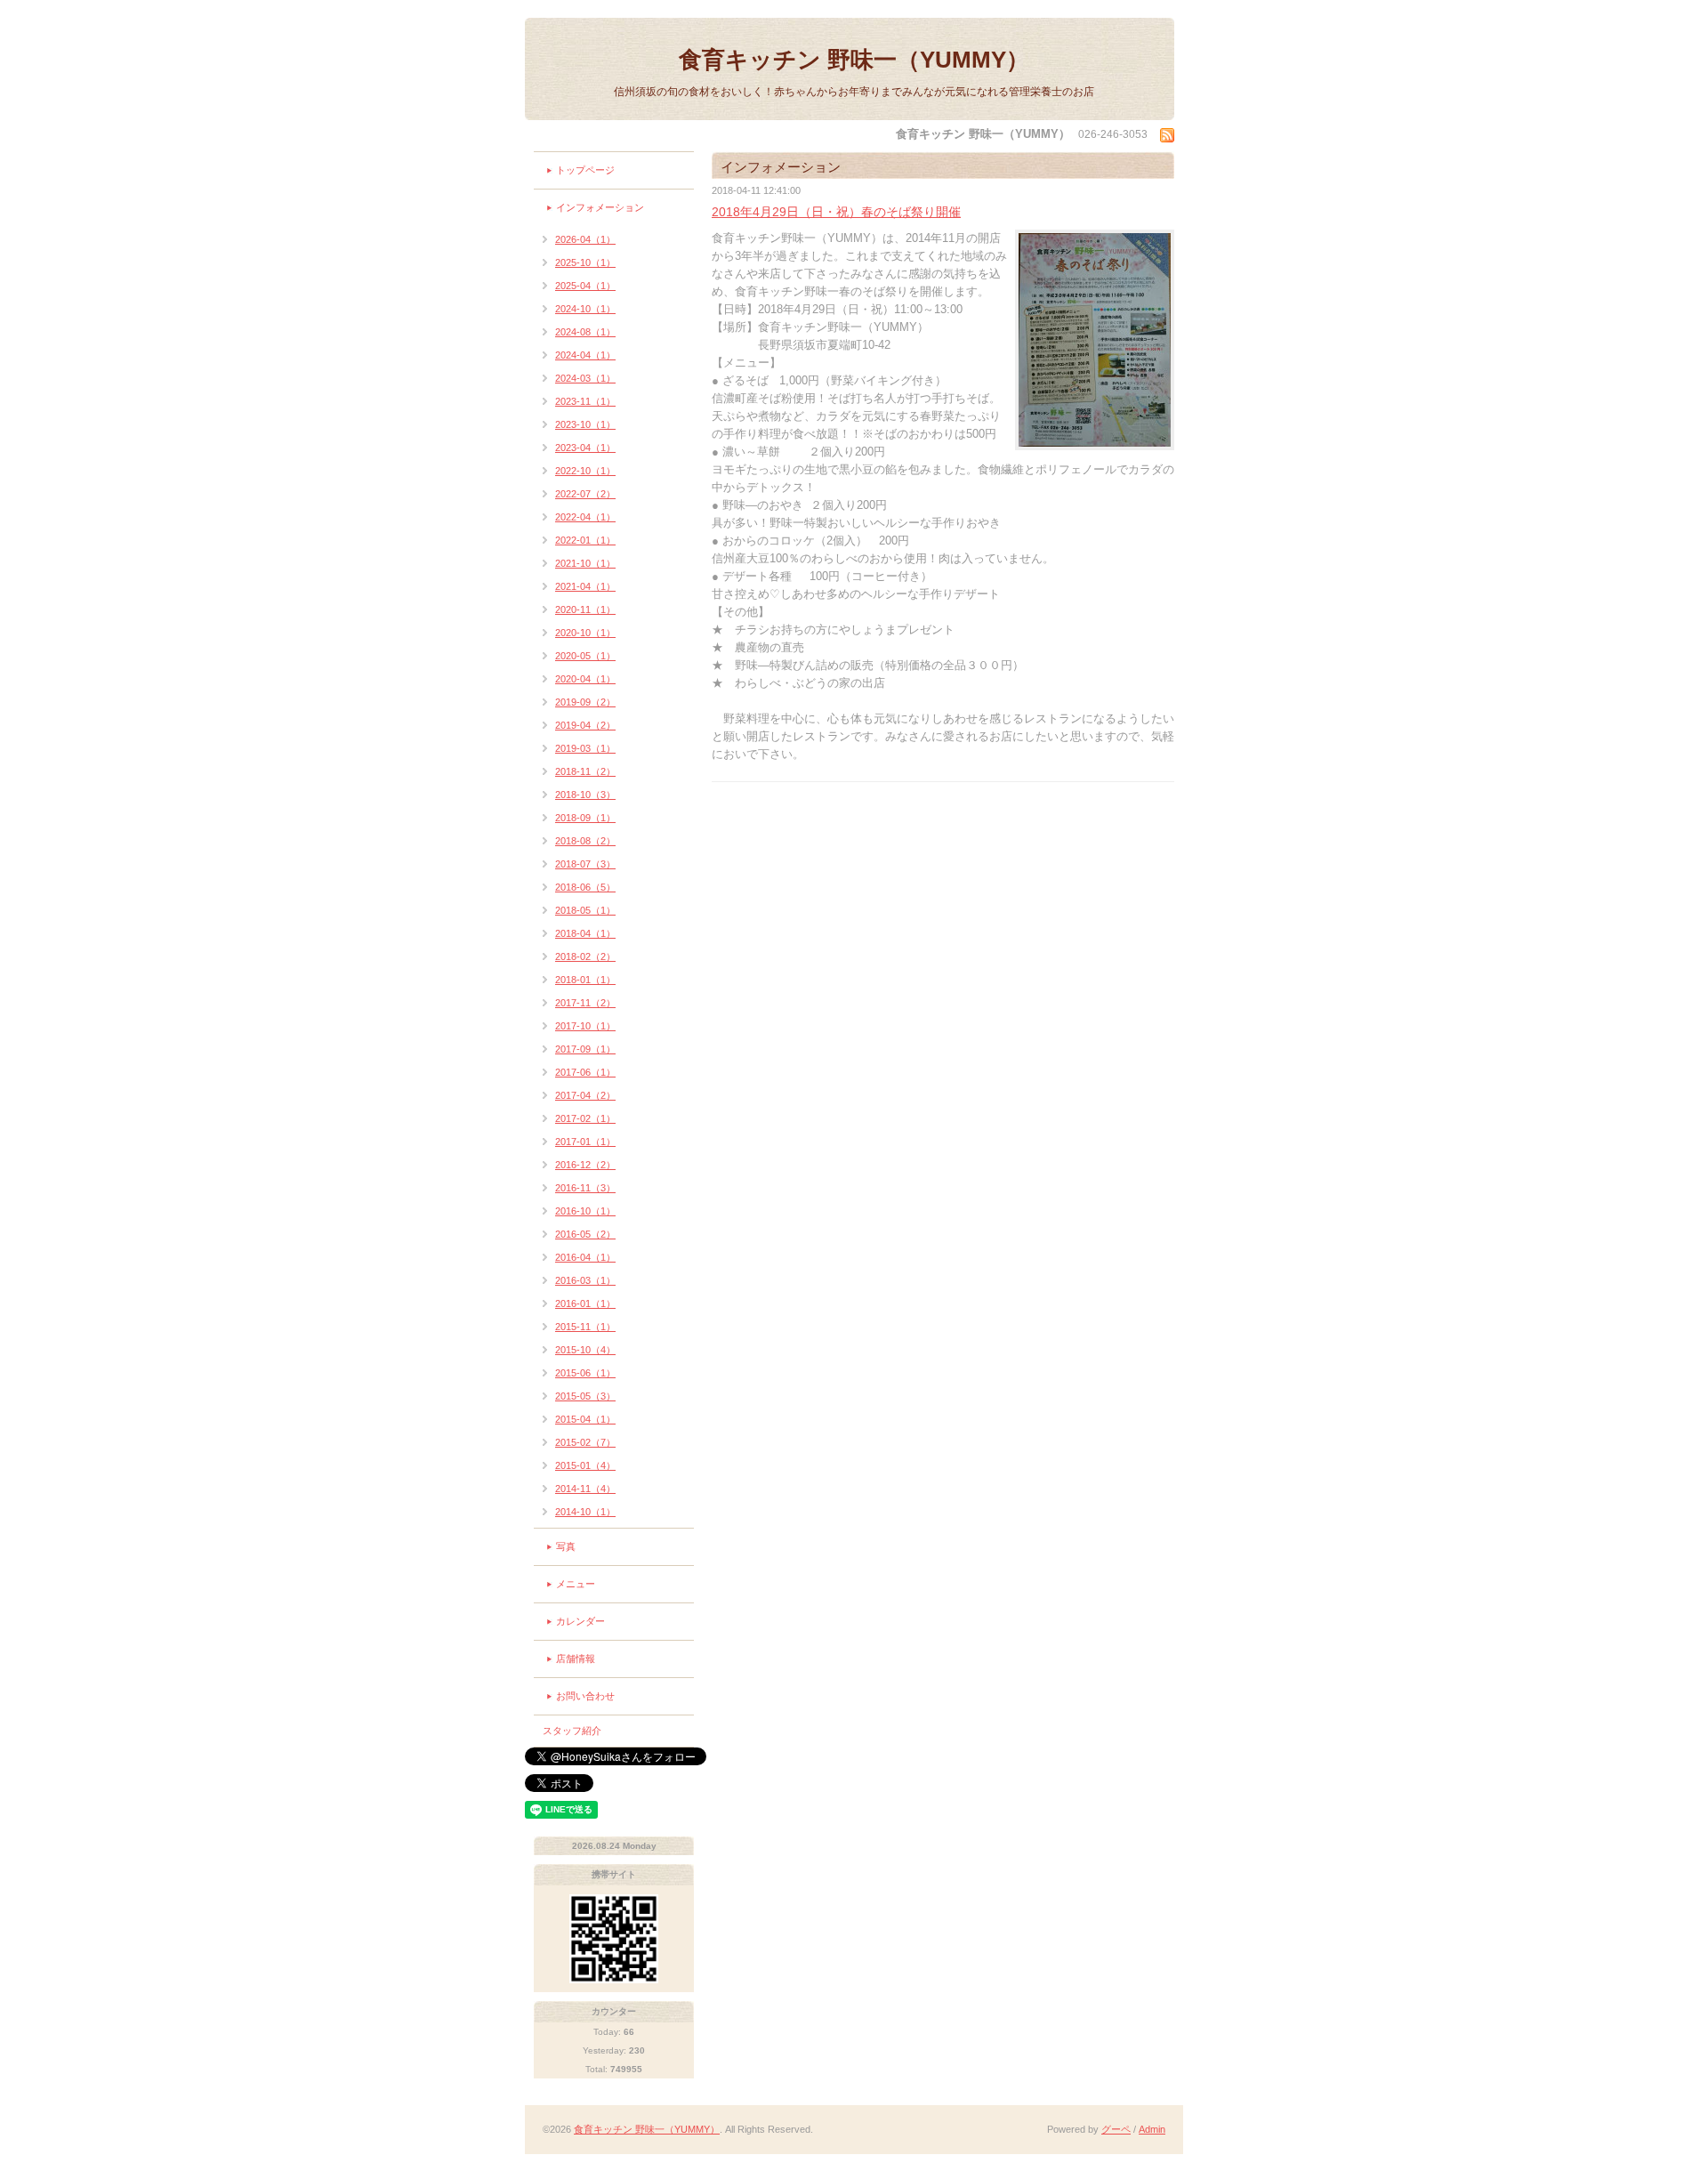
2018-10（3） (585, 795)
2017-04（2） (585, 1095)
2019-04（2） (585, 725)
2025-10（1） (585, 262)
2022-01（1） (585, 540)
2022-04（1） (585, 517)
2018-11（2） (585, 771)
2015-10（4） (585, 1350)
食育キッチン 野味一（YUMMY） (854, 60)
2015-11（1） (585, 1327)
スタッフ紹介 (572, 1731)
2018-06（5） (585, 887)
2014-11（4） (585, 1489)
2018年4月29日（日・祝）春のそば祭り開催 (836, 212)
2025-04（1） (585, 286)
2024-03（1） (585, 378)
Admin (1152, 2129)
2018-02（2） (585, 956)
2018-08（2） (585, 841)
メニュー (576, 1584)
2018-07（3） (585, 864)
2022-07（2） (585, 494)
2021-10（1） (585, 563)
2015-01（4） (585, 1465)
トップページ (585, 170)
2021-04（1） (585, 586)
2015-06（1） (585, 1373)
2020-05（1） (585, 656)
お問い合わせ (585, 1696)
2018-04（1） (585, 933)
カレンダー (580, 1621)
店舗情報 (576, 1659)
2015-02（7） (585, 1442)
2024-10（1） (585, 309)
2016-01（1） (585, 1303)
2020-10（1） (585, 633)
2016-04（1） (585, 1257)
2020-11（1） (585, 609)
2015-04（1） (585, 1419)
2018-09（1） (585, 818)
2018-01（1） (585, 980)
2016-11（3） (585, 1188)
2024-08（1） (585, 332)
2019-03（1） (585, 748)
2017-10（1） (585, 1026)
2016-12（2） (585, 1165)
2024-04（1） (585, 355)
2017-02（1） (585, 1118)
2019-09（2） (585, 702)
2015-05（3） (585, 1396)
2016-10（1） (585, 1211)
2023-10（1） (585, 424)
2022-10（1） (585, 471)
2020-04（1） (585, 679)
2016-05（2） (585, 1234)
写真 (566, 1546)
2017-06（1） (585, 1072)
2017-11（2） (585, 1003)
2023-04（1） (585, 448)
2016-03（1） (585, 1280)
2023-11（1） (585, 401)
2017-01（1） (585, 1142)
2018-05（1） (585, 910)
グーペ (1116, 2129)
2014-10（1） (585, 1512)
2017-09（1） (585, 1049)
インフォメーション (600, 207)
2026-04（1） (585, 239)
